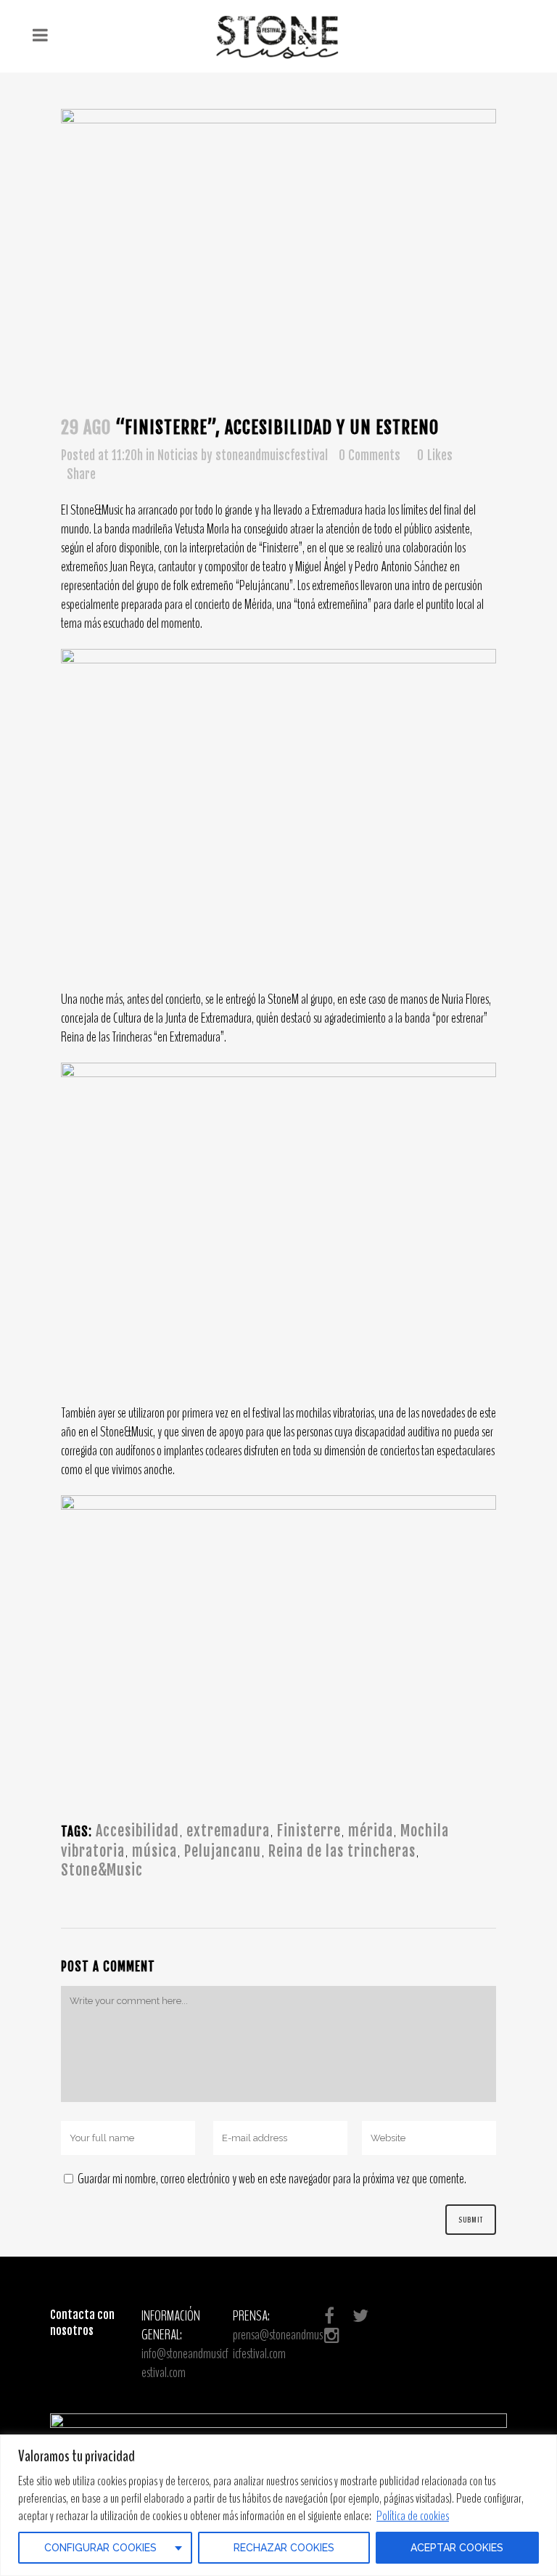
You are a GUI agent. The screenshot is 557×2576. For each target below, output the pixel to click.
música (154, 1851)
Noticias (178, 455)
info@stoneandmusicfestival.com (185, 2363)
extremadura (228, 1831)
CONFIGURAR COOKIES (100, 2548)
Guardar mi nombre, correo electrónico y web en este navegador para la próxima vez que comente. (272, 2179)
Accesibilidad (137, 1831)
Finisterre (309, 1831)
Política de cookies (413, 2516)
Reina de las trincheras (342, 1851)
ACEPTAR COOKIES (457, 2548)
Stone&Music (102, 1870)
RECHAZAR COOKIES (284, 2548)
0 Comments (370, 455)
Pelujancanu (223, 1851)
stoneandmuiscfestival (272, 455)
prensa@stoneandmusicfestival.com (278, 2344)
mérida (371, 1831)
